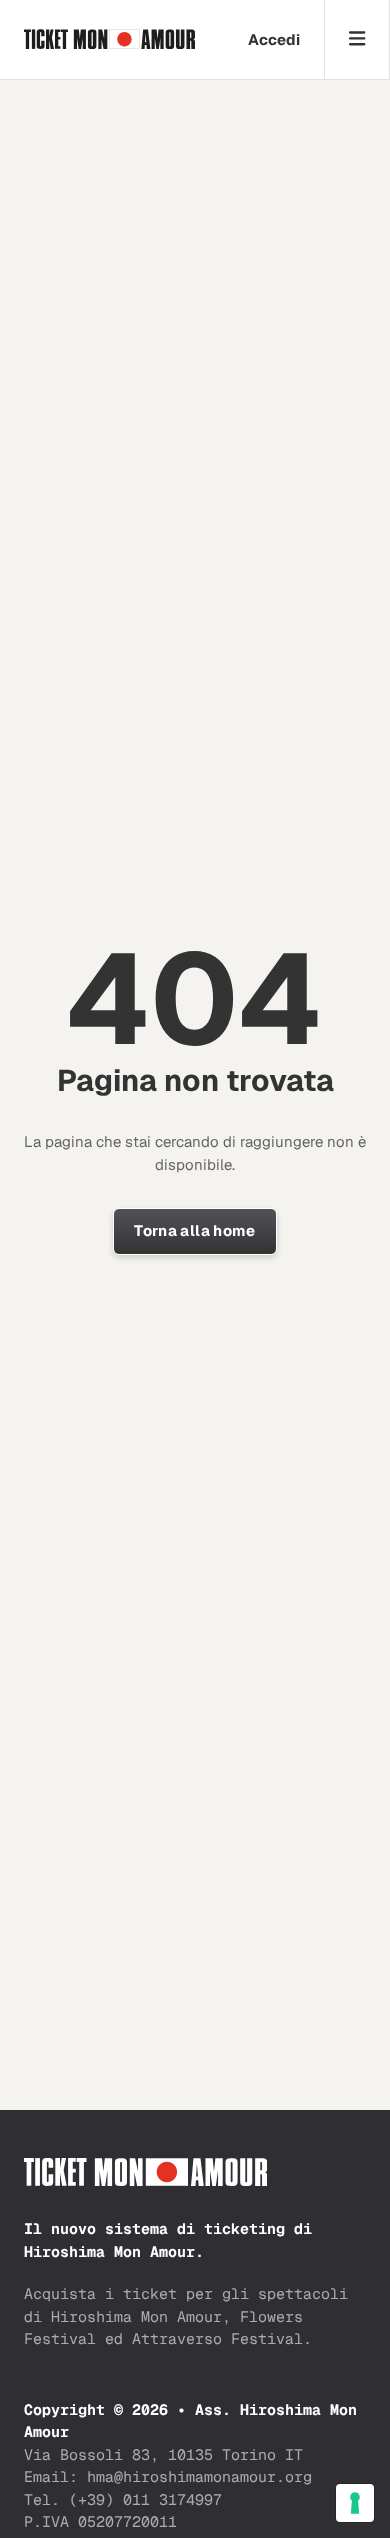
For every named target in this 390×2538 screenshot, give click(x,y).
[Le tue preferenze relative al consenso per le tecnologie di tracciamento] (355, 2503)
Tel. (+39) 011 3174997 (123, 2499)
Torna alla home (195, 1230)
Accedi (274, 39)
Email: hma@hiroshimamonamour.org (168, 2476)
